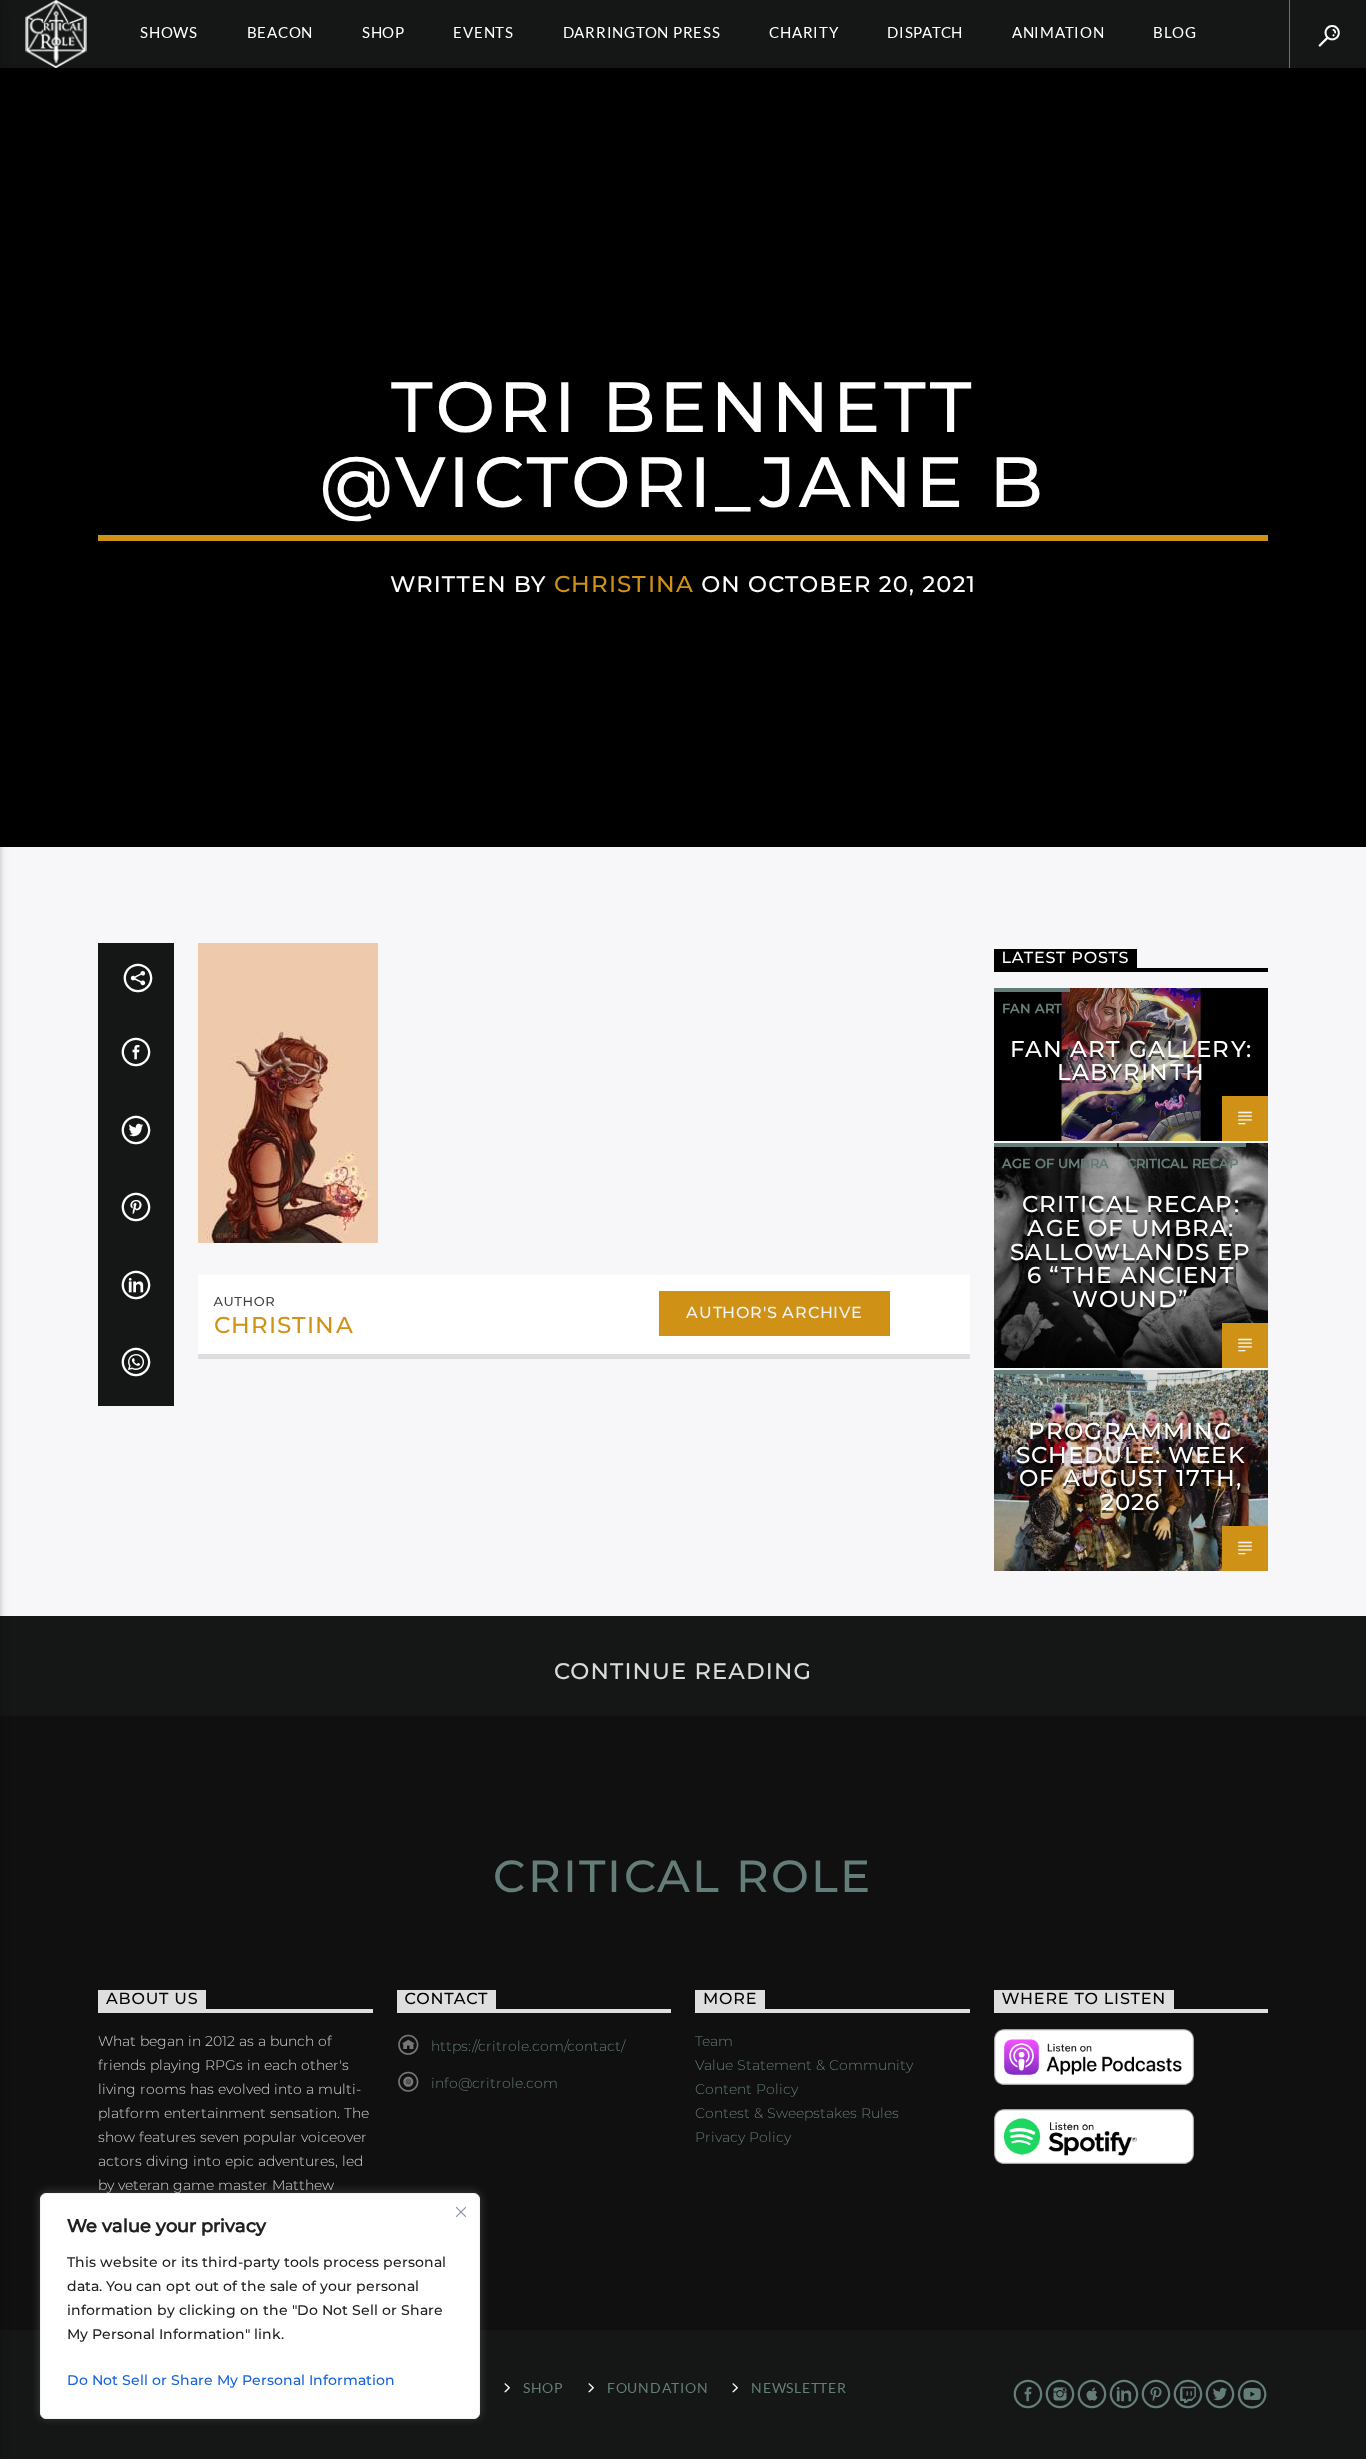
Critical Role (682, 1875)
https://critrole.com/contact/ (528, 2046)
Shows (169, 32)
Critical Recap (1182, 1163)
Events (483, 32)
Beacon (280, 32)
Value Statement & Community (804, 2065)
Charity (803, 32)
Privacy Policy (743, 2137)
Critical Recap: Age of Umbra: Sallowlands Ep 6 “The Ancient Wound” (1130, 1251)
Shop (383, 32)
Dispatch (925, 32)
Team (714, 2041)
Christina (624, 584)
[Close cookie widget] (461, 2212)
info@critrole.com (494, 2083)
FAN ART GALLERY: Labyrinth (1131, 1061)
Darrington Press (642, 32)
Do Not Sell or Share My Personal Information (231, 2380)
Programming (1055, 1390)
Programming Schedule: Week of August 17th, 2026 (1131, 1466)
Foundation (657, 2387)
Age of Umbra (1055, 1163)
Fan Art (1032, 1008)
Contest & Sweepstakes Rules (797, 2113)
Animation (1058, 32)
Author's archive (774, 1312)
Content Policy (746, 2089)
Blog (1174, 32)
